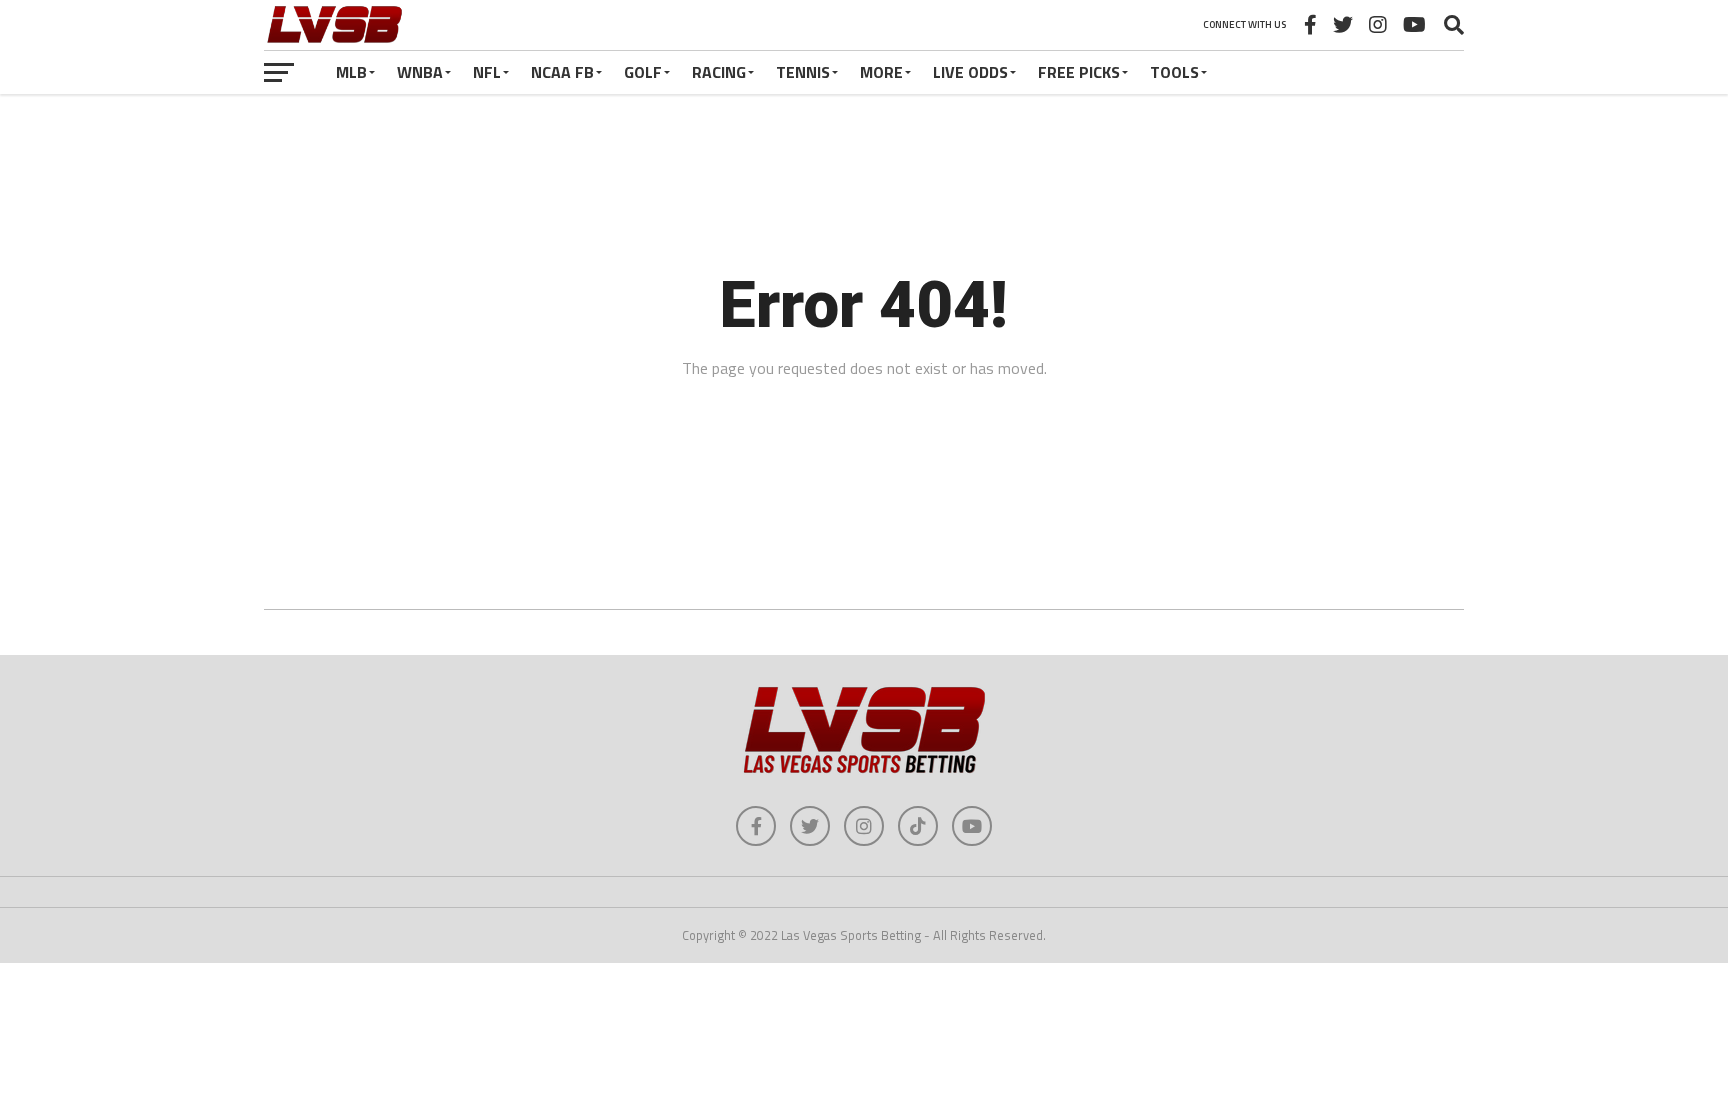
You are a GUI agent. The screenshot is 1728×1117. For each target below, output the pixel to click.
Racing (719, 72)
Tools (1174, 72)
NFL (487, 72)
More (881, 72)
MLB (351, 72)
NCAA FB (562, 72)
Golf (643, 72)
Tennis (803, 72)
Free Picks (1079, 72)
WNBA (420, 72)
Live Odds (970, 72)
